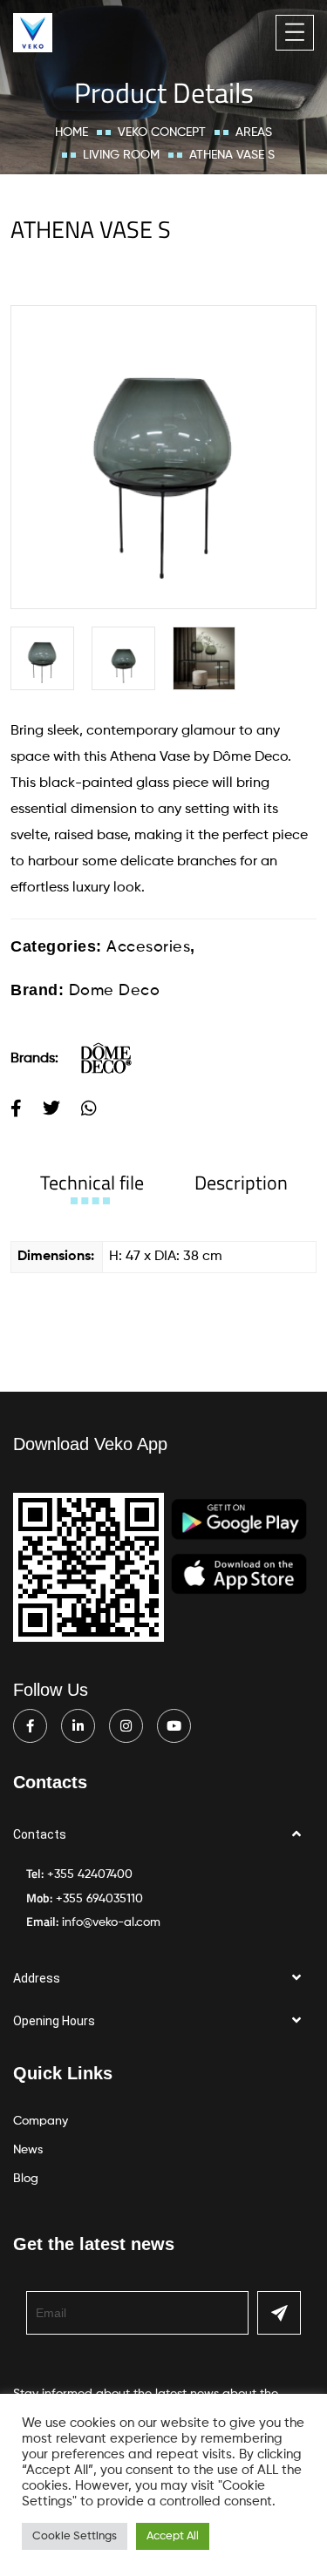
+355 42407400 (90, 1874)
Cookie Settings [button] (75, 2536)
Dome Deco (115, 991)
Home (72, 132)
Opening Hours (54, 2021)
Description (241, 1183)
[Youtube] (174, 1726)
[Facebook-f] (30, 1726)
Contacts (40, 1834)
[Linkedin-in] (78, 1726)
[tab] (92, 1183)
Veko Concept (162, 132)
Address (37, 1978)
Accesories (148, 947)
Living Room (121, 155)
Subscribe (279, 2313)
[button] (163, 1835)
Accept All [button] (173, 2536)
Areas (254, 132)
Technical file (92, 1183)
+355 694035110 (99, 1899)
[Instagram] (126, 1726)
